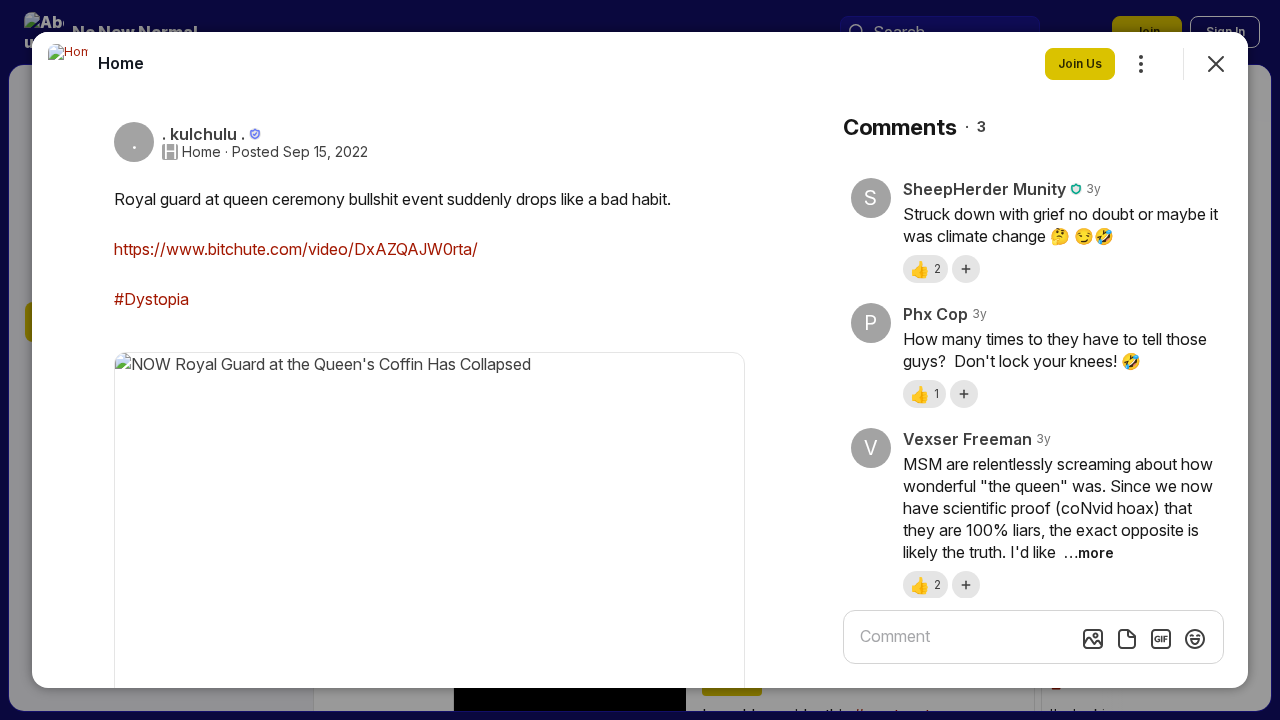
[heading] (121, 63)
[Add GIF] (1161, 639)
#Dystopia (151, 299)
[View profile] (68, 64)
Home (201, 152)
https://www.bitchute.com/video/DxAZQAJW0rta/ (296, 249)
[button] (925, 269)
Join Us (1080, 63)
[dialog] (640, 360)
